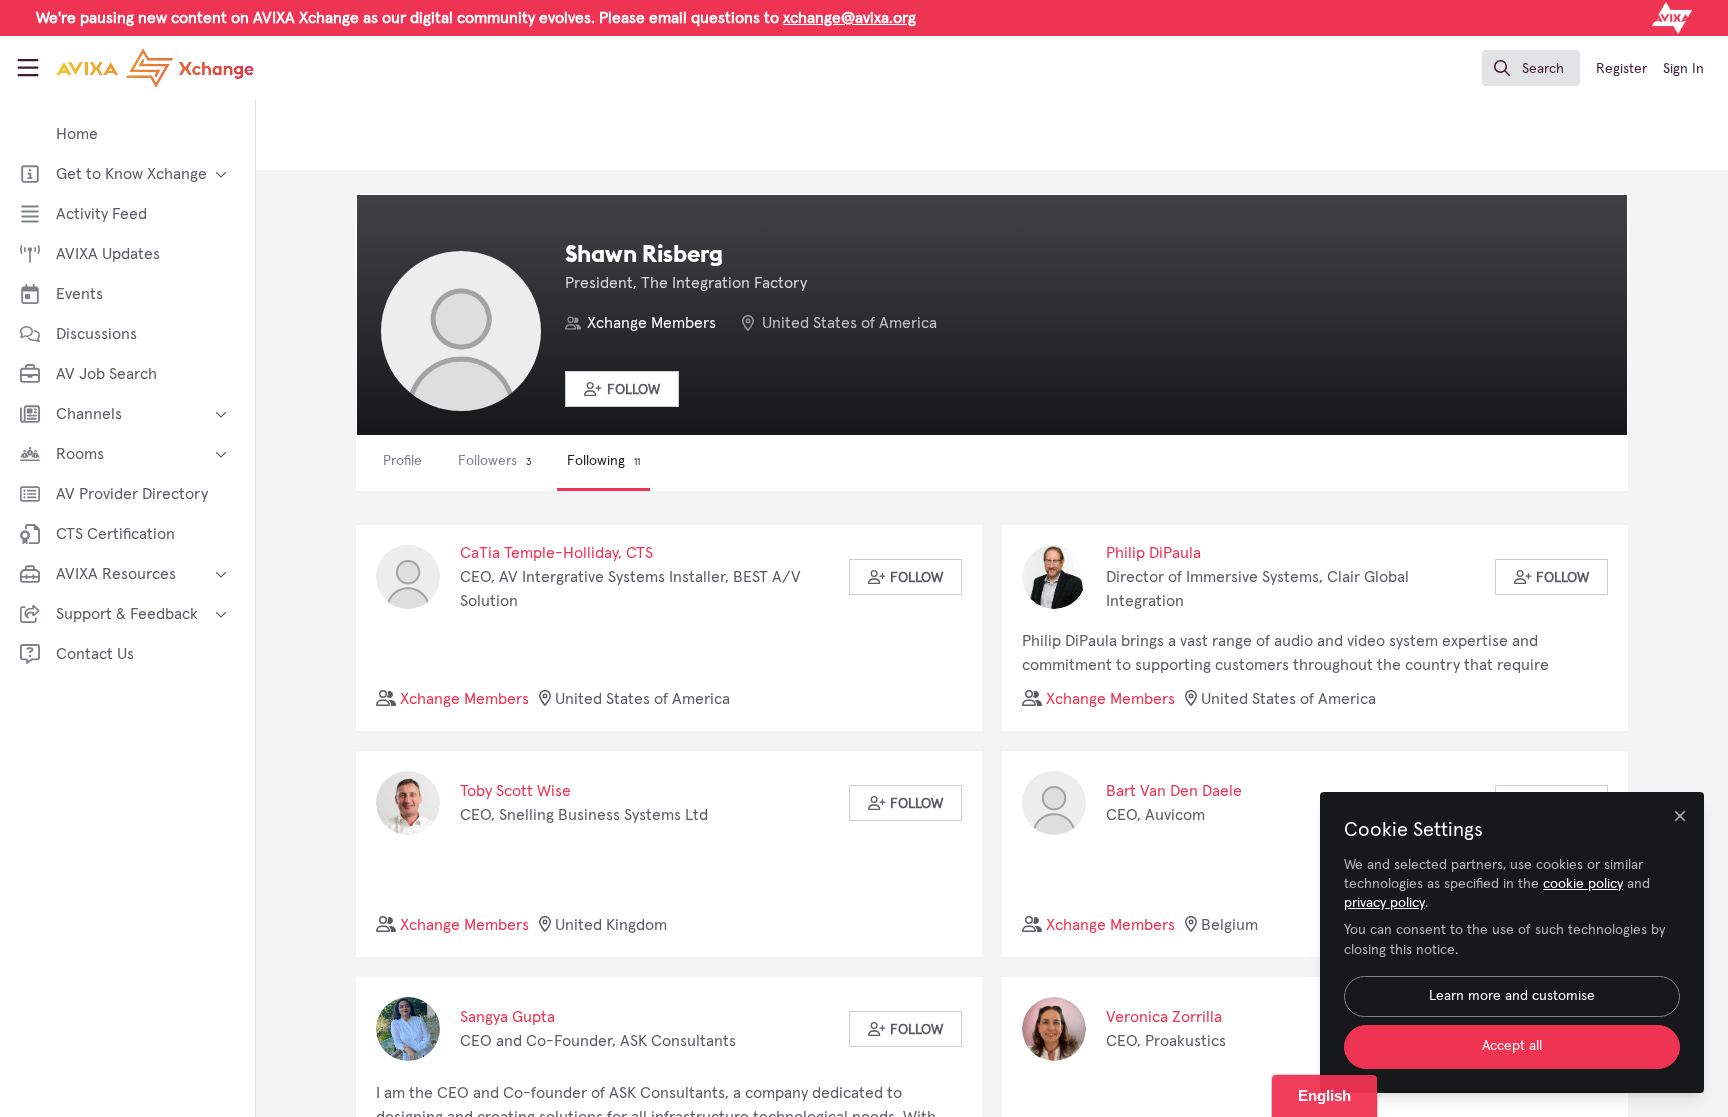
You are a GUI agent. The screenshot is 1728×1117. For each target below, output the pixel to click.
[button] (622, 389)
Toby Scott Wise (515, 791)
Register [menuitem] (1621, 69)
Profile (402, 461)
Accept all (1512, 1046)
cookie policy (1583, 884)
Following (603, 461)
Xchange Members (651, 323)
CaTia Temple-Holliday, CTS (556, 553)
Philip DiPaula (1153, 553)
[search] (1531, 68)
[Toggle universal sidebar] (28, 68)
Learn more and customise (1512, 996)
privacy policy (1384, 903)
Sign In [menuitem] (1683, 69)
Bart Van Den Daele (1174, 791)
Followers (494, 461)
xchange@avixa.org (849, 18)
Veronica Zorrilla (1164, 1017)
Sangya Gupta (507, 1017)
